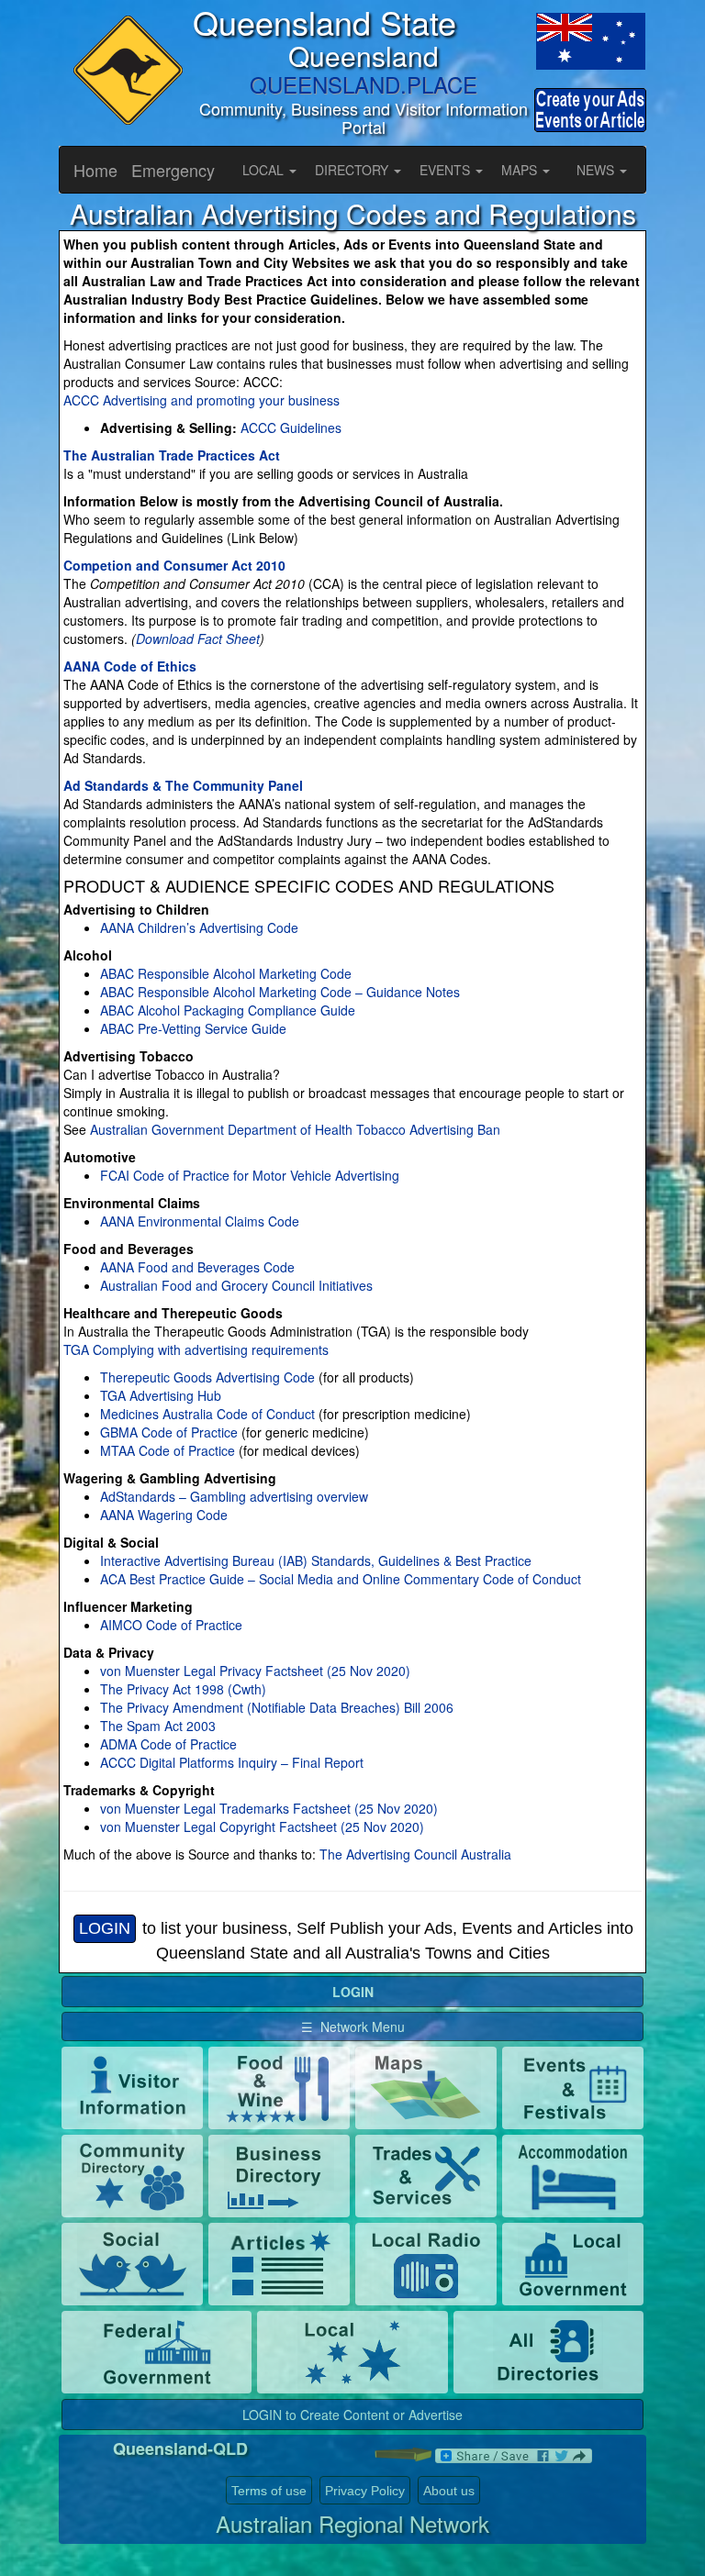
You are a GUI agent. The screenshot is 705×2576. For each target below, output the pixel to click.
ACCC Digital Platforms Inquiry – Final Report (232, 1762)
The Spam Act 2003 (158, 1726)
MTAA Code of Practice (168, 1450)
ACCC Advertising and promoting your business (201, 400)
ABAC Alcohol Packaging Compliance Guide (228, 1010)
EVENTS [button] (447, 170)
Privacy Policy (365, 2491)
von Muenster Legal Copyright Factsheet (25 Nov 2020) (262, 1827)
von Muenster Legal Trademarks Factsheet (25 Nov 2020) (269, 1808)
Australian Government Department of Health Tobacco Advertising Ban (293, 1129)
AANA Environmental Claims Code (200, 1221)
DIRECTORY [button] (353, 170)
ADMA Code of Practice (168, 1744)
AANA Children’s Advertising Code (199, 927)
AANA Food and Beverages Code (197, 1267)
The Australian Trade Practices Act (172, 455)
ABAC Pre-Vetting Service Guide (193, 1028)
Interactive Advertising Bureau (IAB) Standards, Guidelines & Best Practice (316, 1560)
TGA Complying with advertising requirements (196, 1349)
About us (449, 2491)
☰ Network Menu (353, 2026)
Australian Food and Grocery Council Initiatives (236, 1285)
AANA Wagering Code (164, 1515)
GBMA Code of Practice (169, 1432)
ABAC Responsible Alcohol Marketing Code (226, 973)
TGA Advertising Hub (161, 1395)
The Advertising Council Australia (415, 1854)
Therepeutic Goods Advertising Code (207, 1377)
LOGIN (105, 1928)
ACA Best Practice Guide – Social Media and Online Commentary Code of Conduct (341, 1579)
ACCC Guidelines (291, 427)
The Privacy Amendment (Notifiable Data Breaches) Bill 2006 (277, 1707)
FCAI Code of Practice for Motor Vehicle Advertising (250, 1175)
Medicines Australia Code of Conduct (207, 1414)
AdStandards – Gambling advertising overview (234, 1496)
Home (95, 170)
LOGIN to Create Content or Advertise (352, 2415)
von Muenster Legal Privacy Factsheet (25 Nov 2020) (255, 1671)
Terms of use (269, 2491)
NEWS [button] (597, 170)
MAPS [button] (521, 170)
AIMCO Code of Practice (171, 1625)
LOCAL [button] (265, 170)
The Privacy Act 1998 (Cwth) (183, 1689)
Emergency (173, 170)
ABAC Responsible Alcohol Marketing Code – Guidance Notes (280, 992)
